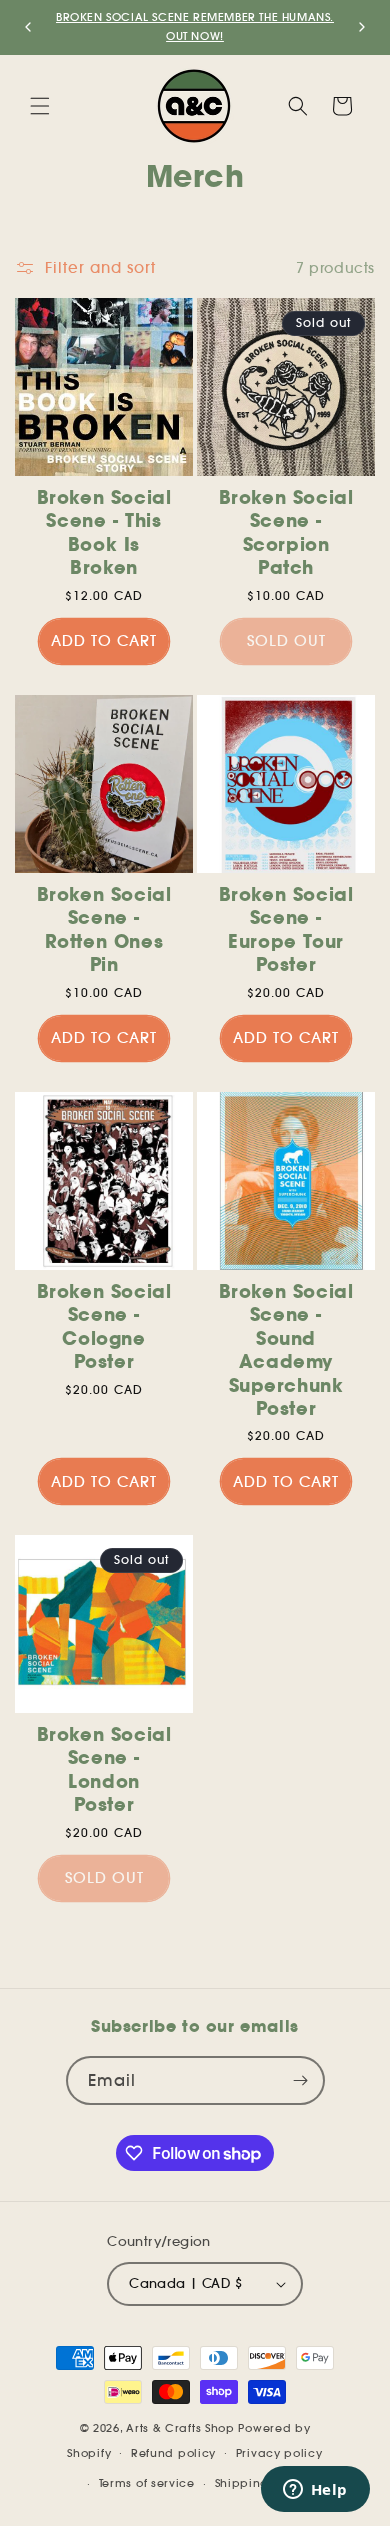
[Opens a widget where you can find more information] (315, 2491)
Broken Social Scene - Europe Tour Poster (286, 929)
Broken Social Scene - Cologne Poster (104, 1326)
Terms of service (147, 2483)
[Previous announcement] (28, 27)
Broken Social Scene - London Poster (104, 1769)
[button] (40, 106)
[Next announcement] (362, 27)
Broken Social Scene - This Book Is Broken (104, 532)
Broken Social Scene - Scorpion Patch (286, 532)
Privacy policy (279, 2453)
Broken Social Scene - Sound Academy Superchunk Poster (286, 1350)
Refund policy (173, 2453)
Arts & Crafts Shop (180, 2428)
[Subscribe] (301, 2080)
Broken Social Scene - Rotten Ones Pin (104, 929)
